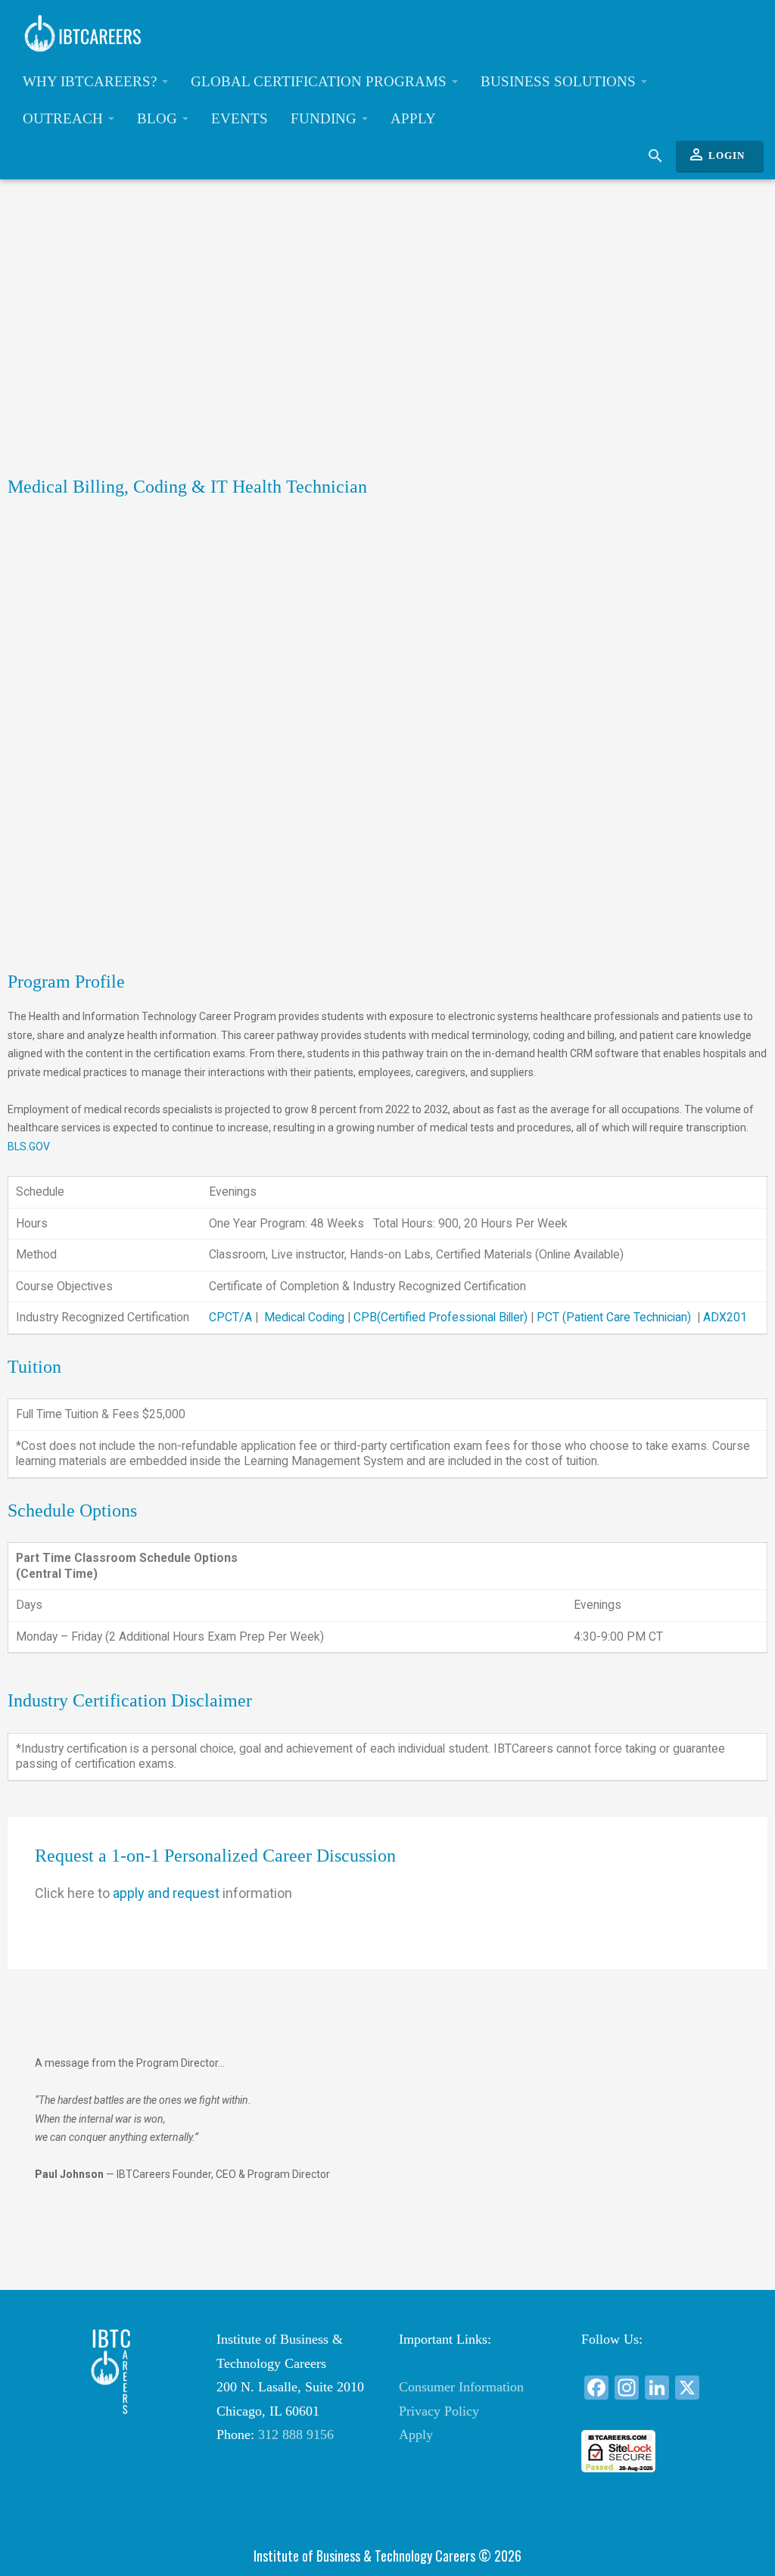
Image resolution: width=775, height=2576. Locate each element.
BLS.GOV (29, 1146)
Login (716, 154)
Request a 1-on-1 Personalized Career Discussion (215, 1856)
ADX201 (725, 1317)
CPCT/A (230, 1317)
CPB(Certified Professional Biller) (440, 1317)
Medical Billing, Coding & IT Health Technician (187, 487)
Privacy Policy (439, 2411)
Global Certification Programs (321, 81)
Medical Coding (304, 1317)
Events (240, 118)
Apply (413, 118)
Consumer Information (461, 2387)
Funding (325, 118)
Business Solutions (560, 81)
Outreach (65, 118)
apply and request (163, 1893)
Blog (159, 118)
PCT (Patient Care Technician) (614, 1317)
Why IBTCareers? (92, 81)
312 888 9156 (296, 2434)
